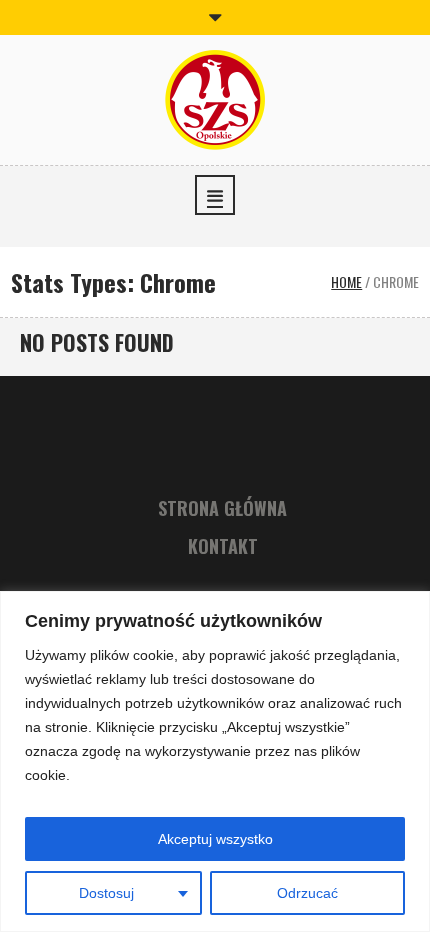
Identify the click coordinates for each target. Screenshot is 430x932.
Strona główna (222, 508)
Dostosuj (106, 893)
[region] (215, 761)
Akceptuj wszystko (215, 839)
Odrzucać (307, 893)
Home (346, 281)
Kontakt (223, 546)
